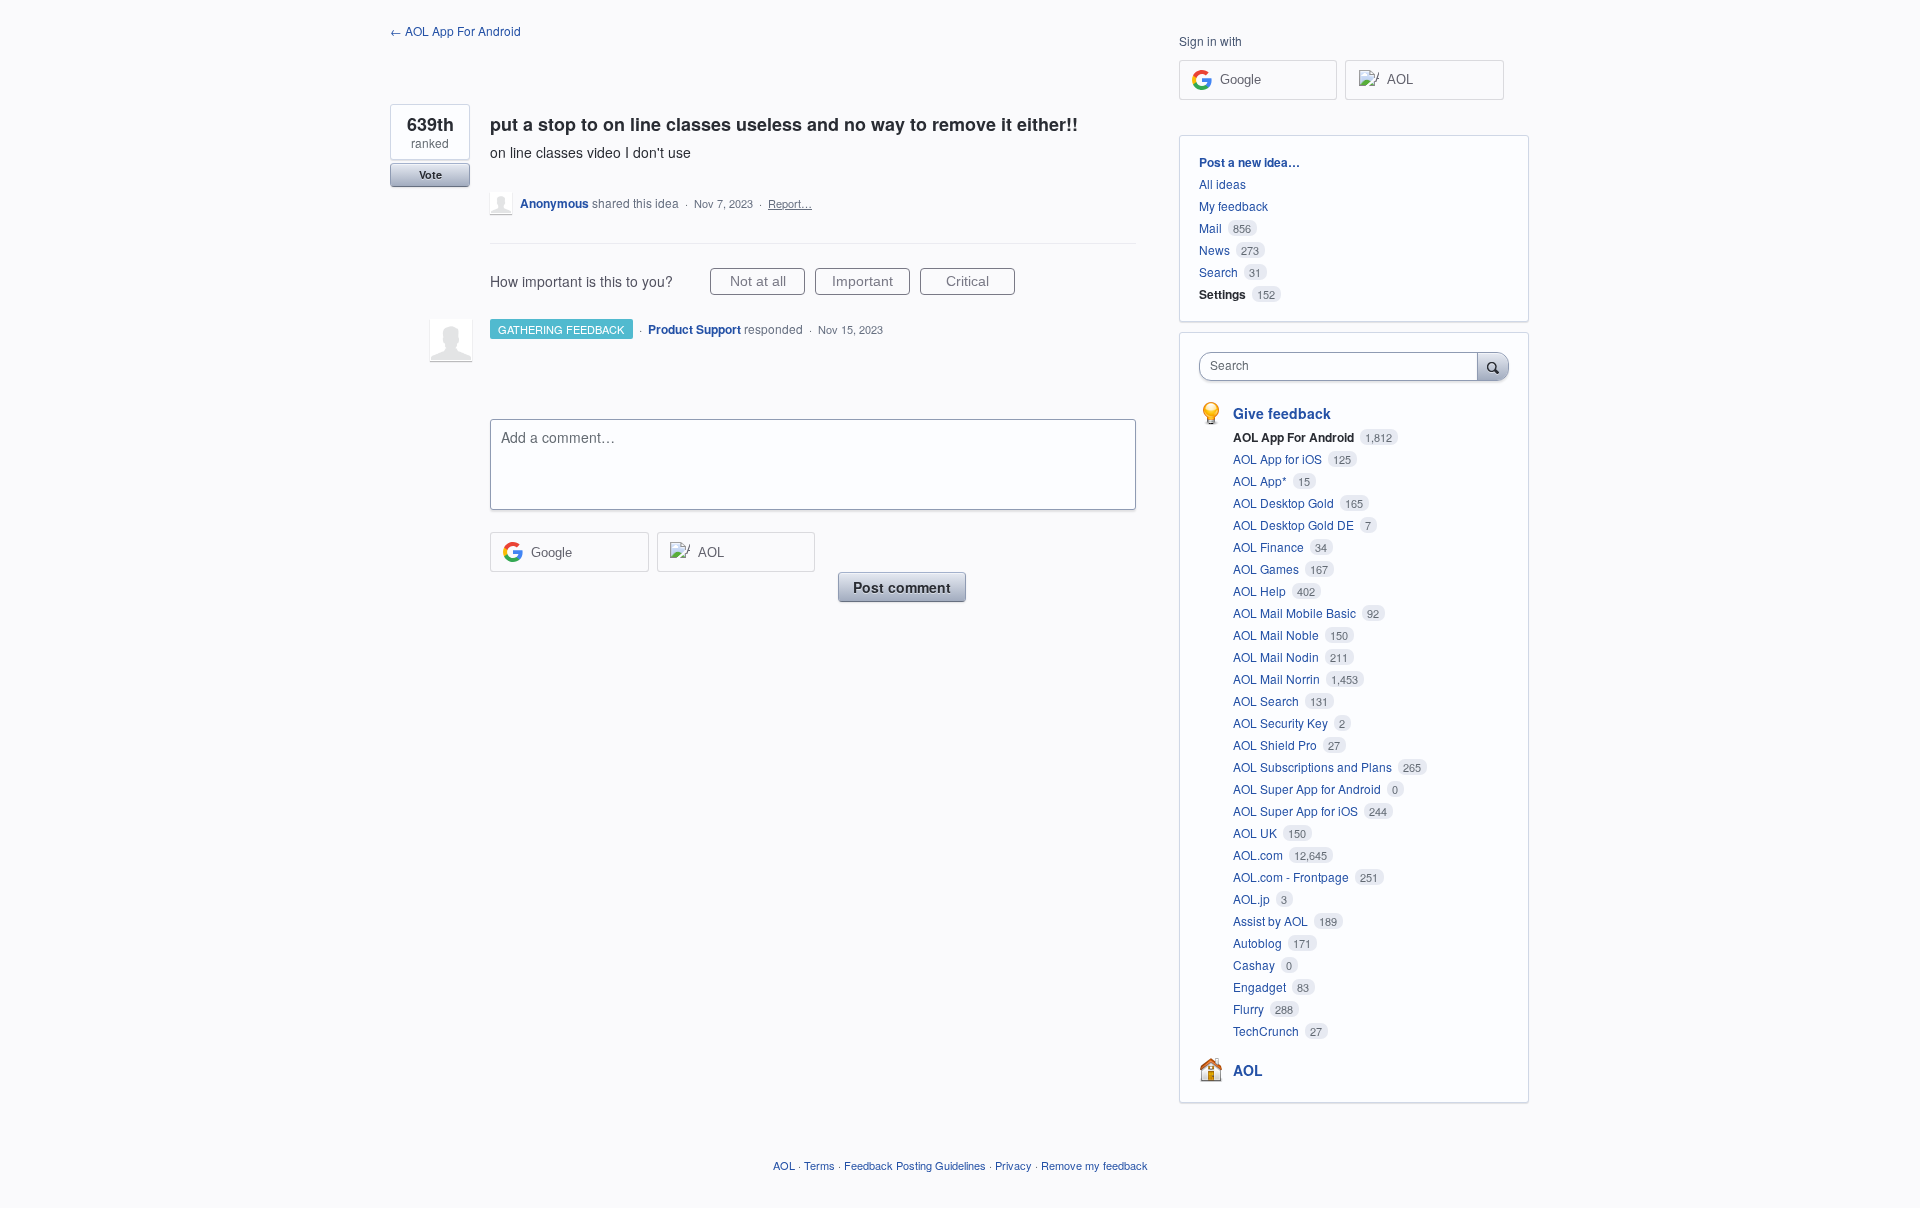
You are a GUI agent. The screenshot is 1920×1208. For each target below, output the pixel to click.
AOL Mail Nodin (1277, 656)
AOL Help (1261, 590)
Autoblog (1259, 942)
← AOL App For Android (455, 30)
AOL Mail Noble (1277, 634)
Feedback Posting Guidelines (915, 1165)
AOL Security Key (1282, 722)
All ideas (1222, 183)
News (1214, 249)
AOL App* (1261, 480)
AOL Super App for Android (1308, 788)
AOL (1248, 1070)
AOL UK (1256, 832)
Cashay (1255, 964)
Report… (790, 203)
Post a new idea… (1249, 162)
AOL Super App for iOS (1297, 810)
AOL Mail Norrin (1278, 678)
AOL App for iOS (1279, 458)
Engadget (1261, 986)
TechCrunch (1267, 1030)
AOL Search (1267, 700)
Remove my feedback (1094, 1165)
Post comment (902, 587)
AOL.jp (1253, 898)
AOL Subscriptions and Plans (1314, 766)
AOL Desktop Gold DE (1295, 524)
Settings (1222, 294)
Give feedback (1282, 413)
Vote (430, 174)
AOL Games (1267, 568)
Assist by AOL (1272, 920)
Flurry (1250, 1008)
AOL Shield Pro (1276, 744)
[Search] (1493, 366)
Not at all (767, 284)
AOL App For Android (1295, 437)
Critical (980, 284)
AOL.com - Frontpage (1292, 876)
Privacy (1013, 1165)
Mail (1210, 227)
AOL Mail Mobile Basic (1296, 612)
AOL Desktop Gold (1285, 502)
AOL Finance (1270, 546)
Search (1218, 271)
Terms (819, 1165)
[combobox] (1343, 366)
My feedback (1233, 205)
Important (871, 284)
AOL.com (1259, 854)
